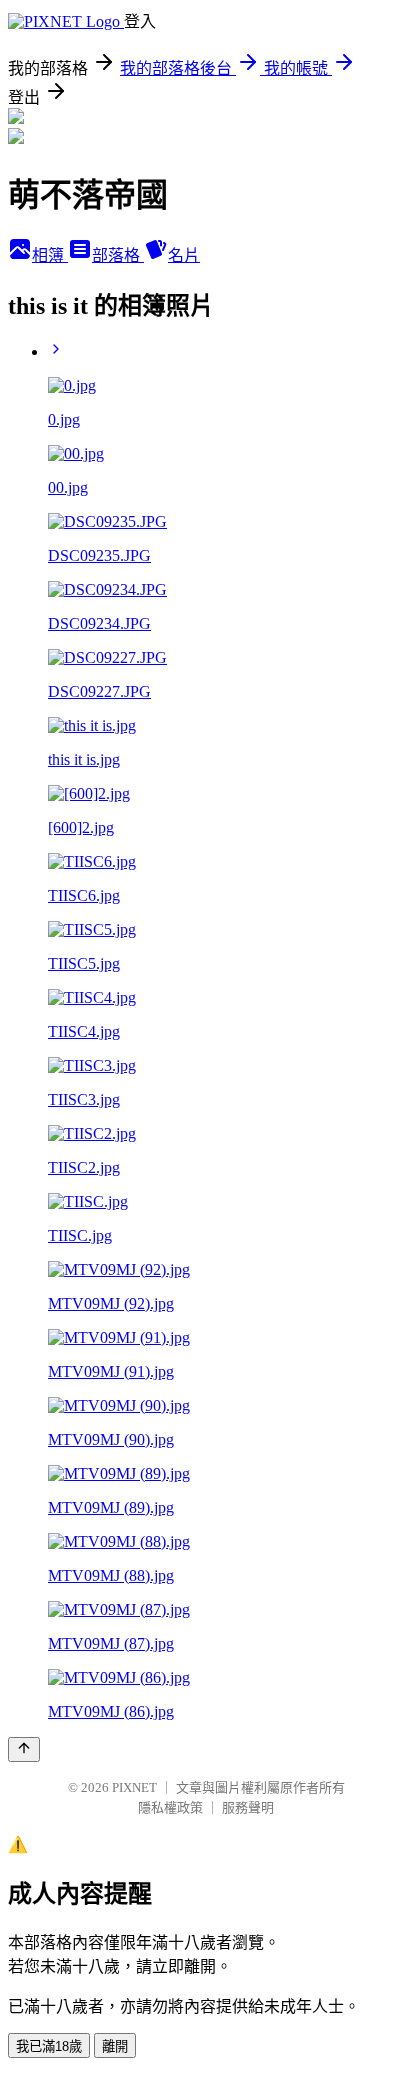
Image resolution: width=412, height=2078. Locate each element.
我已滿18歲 (49, 2046)
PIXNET (134, 1787)
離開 (115, 2046)
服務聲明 (248, 1807)
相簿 (50, 255)
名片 (184, 255)
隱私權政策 (170, 1807)
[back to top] (24, 1749)
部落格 (118, 255)
